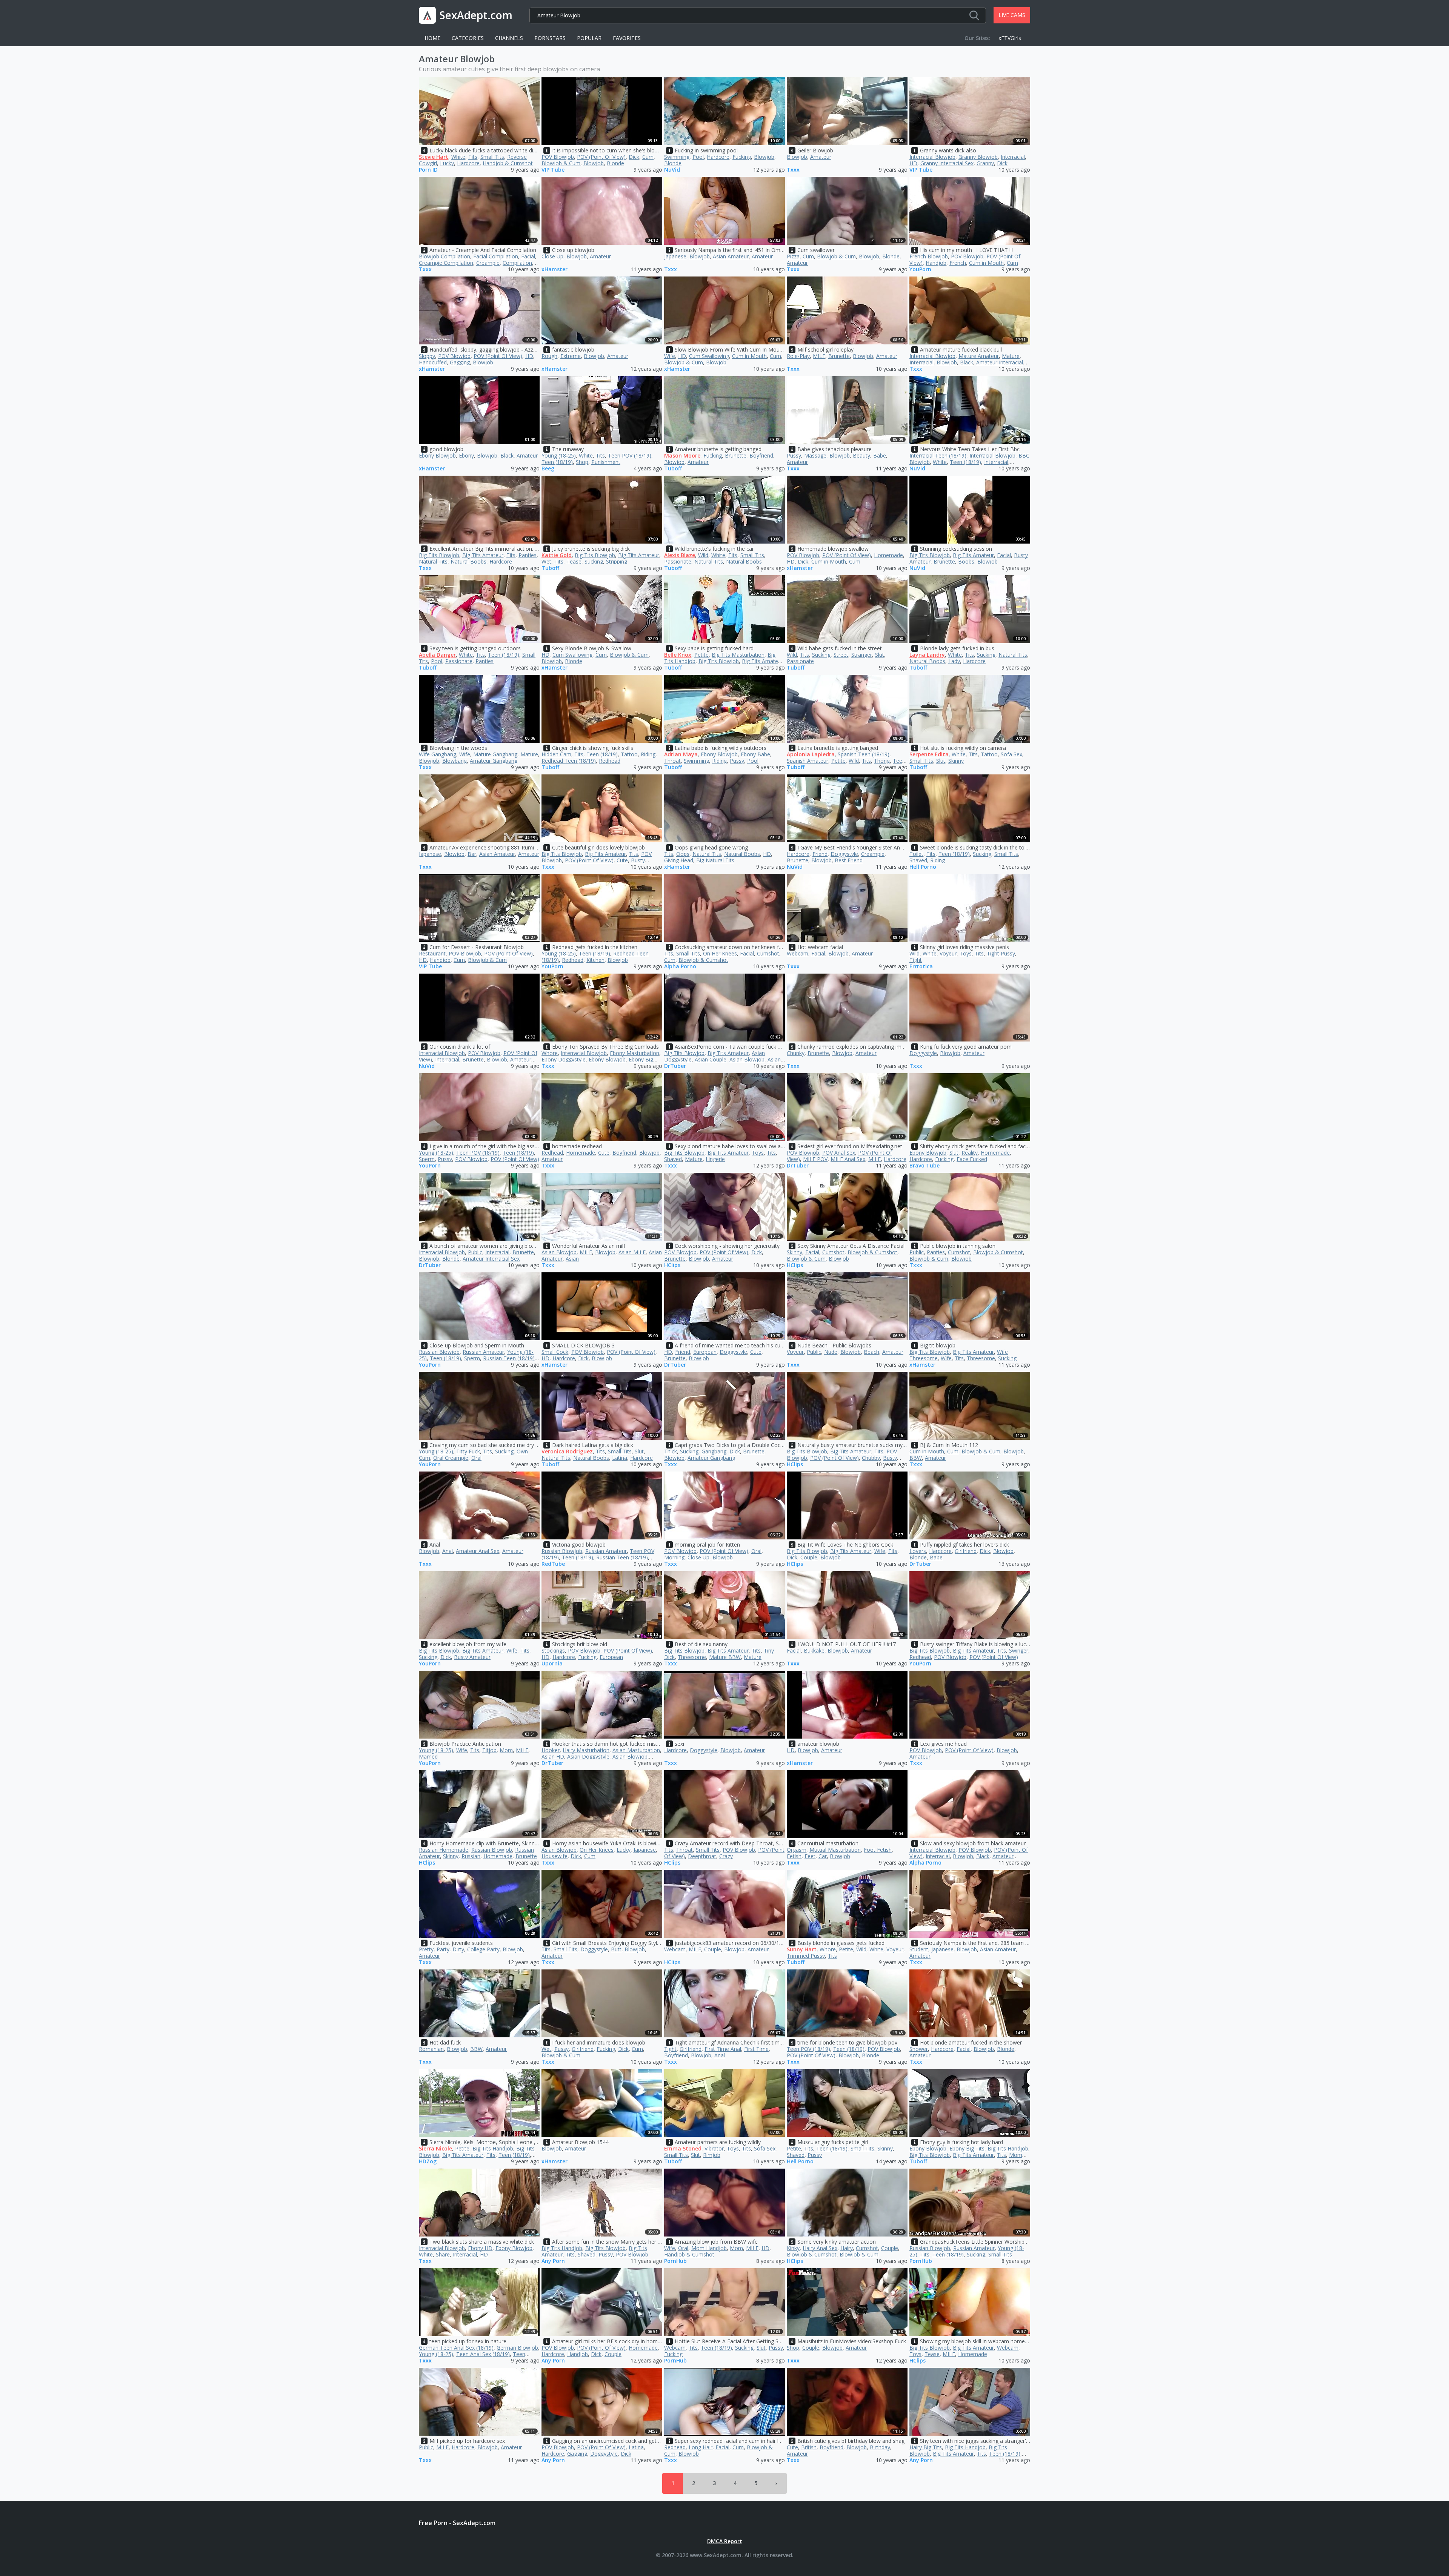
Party (443, 1949)
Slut (880, 655)
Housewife (555, 1856)
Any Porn (553, 2261)
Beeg (548, 469)
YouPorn (920, 270)
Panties (528, 555)
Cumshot (768, 953)
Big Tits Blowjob (439, 555)
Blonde (615, 163)
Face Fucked (972, 1159)
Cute (622, 860)
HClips (672, 1265)
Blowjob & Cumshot (703, 960)
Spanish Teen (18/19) (864, 754)
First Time (756, 2049)
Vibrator (714, 2148)
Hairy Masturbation (586, 1750)
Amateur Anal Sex (478, 1551)
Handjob (936, 263)
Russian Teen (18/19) (509, 1358)
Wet (546, 561)
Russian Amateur (483, 1352)
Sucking (594, 561)
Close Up (552, 256)
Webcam (798, 953)
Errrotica (921, 967)
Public (475, 1252)
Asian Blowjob (747, 1059)
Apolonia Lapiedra (811, 754)
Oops (683, 854)
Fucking (742, 157)
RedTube (553, 1564)
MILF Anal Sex (848, 1159)
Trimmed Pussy (806, 1956)
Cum (648, 157)
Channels (509, 38)
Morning (674, 1557)
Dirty (458, 1949)
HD (913, 163)
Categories (468, 38)
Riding (648, 754)
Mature (1011, 356)
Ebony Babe (755, 754)
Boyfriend (761, 455)
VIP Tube (553, 170)
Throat (672, 761)
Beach (871, 1352)
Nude (831, 1352)
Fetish (794, 1856)
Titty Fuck (468, 1451)
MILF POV (815, 1159)
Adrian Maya (681, 754)
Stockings (553, 1651)
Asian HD (553, 1757)
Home (432, 38)
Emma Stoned (683, 2148)
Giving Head (679, 860)
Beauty (861, 455)
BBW (916, 1458)
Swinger (1019, 1651)
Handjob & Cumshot (508, 163)
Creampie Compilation (446, 263)
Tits (473, 157)
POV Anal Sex (839, 1153)
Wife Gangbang (438, 754)
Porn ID (428, 170)
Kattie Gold (557, 555)
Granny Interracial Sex (947, 163)
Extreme (571, 356)
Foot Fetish (878, 1850)
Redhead (610, 761)
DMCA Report (725, 2541)
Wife (670, 356)
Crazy (726, 1856)
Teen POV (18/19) (630, 455)
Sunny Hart (802, 1949)
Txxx (793, 170)
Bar (472, 854)
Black (967, 362)
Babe (880, 455)
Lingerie (715, 1159)
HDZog (428, 2162)
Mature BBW (725, 1657)
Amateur (821, 157)
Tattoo (629, 754)
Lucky (447, 163)
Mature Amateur (979, 356)
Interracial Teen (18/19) (938, 455)
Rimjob (712, 2155)
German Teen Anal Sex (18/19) (456, 2348)
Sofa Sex (1011, 754)
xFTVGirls (1010, 38)
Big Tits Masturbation (738, 655)
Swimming (677, 157)
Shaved (918, 860)
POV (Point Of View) (601, 157)
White (458, 157)
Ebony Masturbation (635, 1053)
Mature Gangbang (495, 754)
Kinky (793, 2248)
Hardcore (468, 163)
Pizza (793, 256)
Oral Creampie (451, 1458)
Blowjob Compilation (445, 256)
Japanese (675, 256)
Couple (809, 1557)
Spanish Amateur (808, 761)
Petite (701, 655)
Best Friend (849, 860)
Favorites (627, 38)
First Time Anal (723, 2049)
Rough (549, 356)
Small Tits (492, 157)
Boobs (966, 561)
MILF (819, 356)
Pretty (426, 1949)
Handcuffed (433, 362)
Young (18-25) (559, 455)
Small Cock (555, 1352)
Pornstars (550, 38)
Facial (528, 256)
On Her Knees (720, 953)
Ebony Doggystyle (564, 1059)
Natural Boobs (468, 561)
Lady (954, 661)
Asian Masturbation (636, 1750)
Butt (616, 1949)
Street (841, 655)
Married (428, 1757)
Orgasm (797, 1850)
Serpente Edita (929, 754)
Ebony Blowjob (437, 455)
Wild (703, 555)
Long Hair (701, 2447)
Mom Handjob (709, 2248)
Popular (589, 38)
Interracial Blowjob (932, 157)
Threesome (981, 1358)
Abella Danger (437, 655)
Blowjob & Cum (561, 163)
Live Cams (1012, 15)
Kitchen (595, 960)
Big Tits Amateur (483, 555)
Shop (582, 462)
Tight (916, 960)
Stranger (862, 655)
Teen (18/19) (557, 462)
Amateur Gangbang (494, 761)
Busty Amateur (472, 1657)
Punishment (606, 462)
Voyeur (948, 953)
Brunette (839, 356)
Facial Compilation (496, 256)
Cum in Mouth (986, 263)
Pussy (794, 455)
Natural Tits (433, 561)
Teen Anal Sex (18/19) (483, 2354)
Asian (572, 1259)
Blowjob (594, 163)
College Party (483, 1949)
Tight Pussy (1001, 953)
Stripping (617, 561)
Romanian (431, 2049)
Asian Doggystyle (588, 1757)
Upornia (552, 1664)
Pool (698, 157)
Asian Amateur (731, 256)
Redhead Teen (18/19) (569, 761)
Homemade (888, 555)
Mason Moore (682, 455)
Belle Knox (678, 655)
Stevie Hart (434, 157)
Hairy (847, 2248)
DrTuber (675, 1066)
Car (823, 1856)
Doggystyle (844, 854)
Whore (550, 1053)
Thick (671, 1451)
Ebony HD (480, 2248)
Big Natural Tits (715, 860)
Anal (448, 1551)
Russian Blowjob (439, 1352)
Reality (970, 1153)
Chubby (871, 1458)
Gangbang (714, 1451)
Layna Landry (927, 655)
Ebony (466, 455)
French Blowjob (929, 256)
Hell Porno (923, 867)
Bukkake (814, 1651)
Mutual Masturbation (835, 1850)
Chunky (796, 1053)
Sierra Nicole (435, 2148)
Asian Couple (711, 1059)
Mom (506, 1750)
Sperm (427, 1159)
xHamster (555, 270)
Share (443, 2254)
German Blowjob (517, 2348)
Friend (820, 854)
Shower (919, 2049)
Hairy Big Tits (926, 2447)
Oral (476, 1458)
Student (919, 1949)
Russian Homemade (444, 1850)
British (809, 2447)
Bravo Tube (924, 1166)
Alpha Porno (680, 967)
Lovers (918, 1551)
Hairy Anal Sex (820, 2248)
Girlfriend (966, 1551)
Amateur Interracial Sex (491, 1259)
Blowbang (455, 761)
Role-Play (798, 356)
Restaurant (432, 953)
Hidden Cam (556, 754)
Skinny (956, 761)
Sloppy (427, 356)
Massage (815, 455)
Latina (620, 1458)
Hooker (551, 1750)
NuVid (672, 170)
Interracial (1013, 157)
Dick (634, 157)
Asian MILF (632, 1252)
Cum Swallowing (709, 356)
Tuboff (673, 469)
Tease (574, 561)
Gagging (460, 362)
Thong (882, 761)
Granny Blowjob (978, 157)
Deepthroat (702, 1856)
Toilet (916, 854)
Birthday (880, 2447)
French (958, 263)
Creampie (488, 263)
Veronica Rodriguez (567, 1451)
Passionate (678, 561)
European (705, 1352)
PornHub (675, 2261)
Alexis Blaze (680, 555)
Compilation (517, 263)
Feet (810, 1856)
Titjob (489, 1750)
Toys (966, 953)
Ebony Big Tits (967, 2148)
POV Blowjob (558, 157)
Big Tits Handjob (493, 2148)
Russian (471, 1856)
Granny (985, 163)
